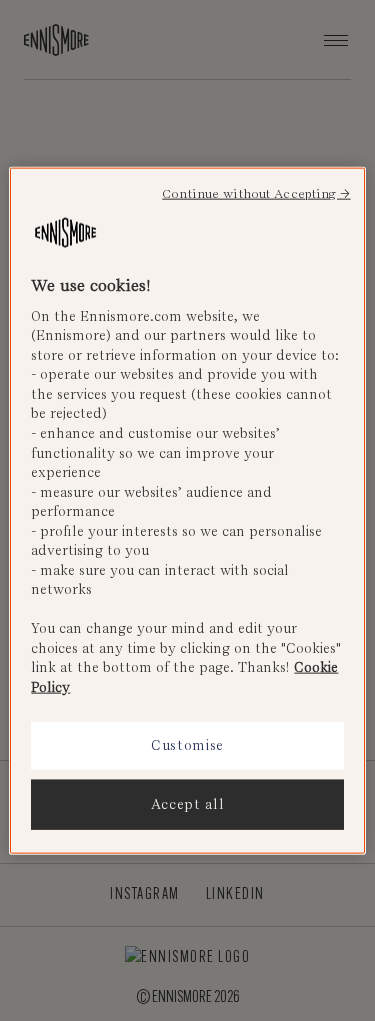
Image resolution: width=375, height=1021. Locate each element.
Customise (187, 745)
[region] (187, 510)
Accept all (188, 804)
